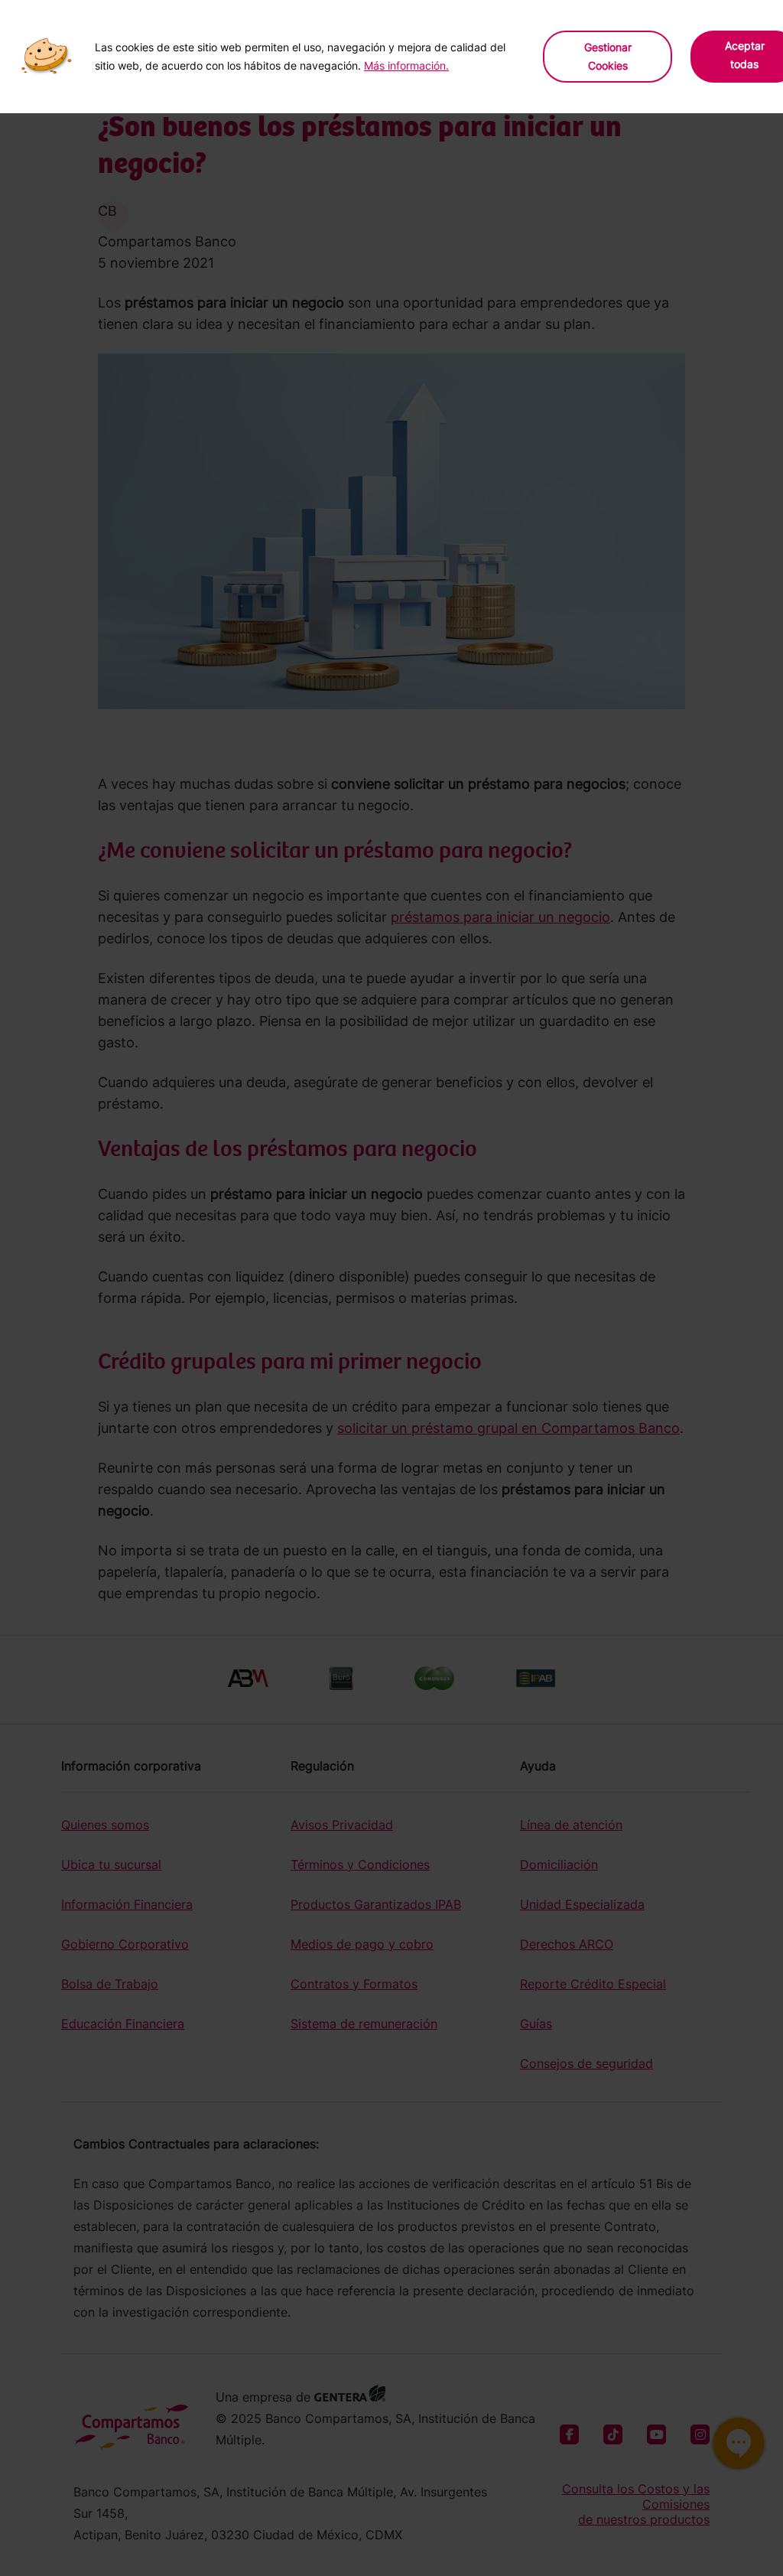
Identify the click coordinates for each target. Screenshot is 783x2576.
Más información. (406, 65)
